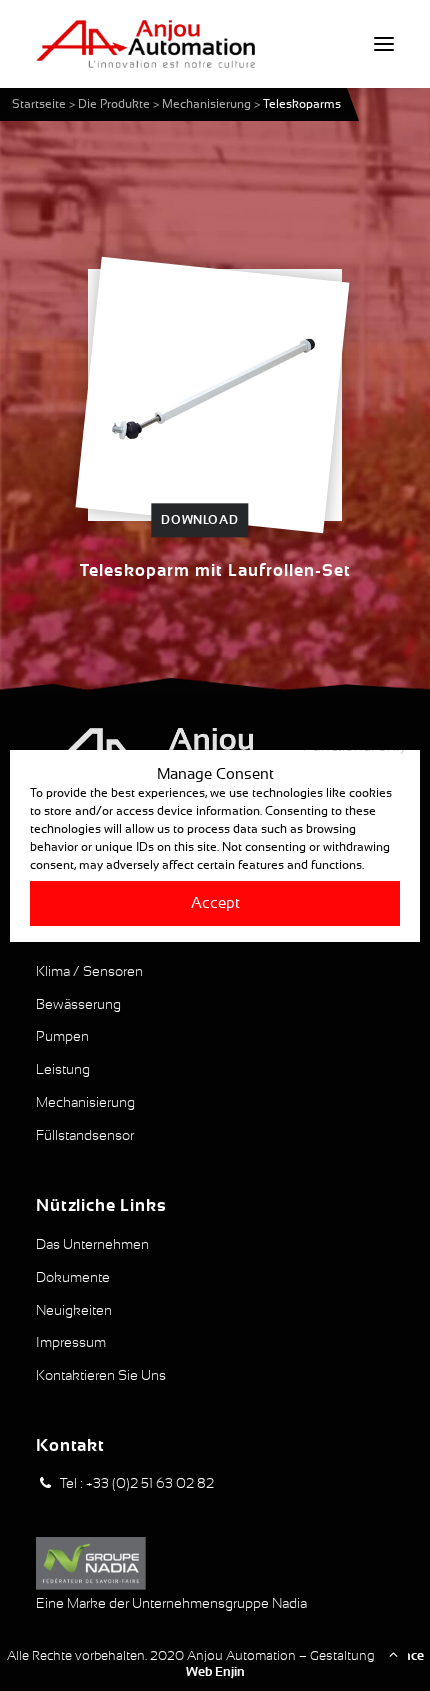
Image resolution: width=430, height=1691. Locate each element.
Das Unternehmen (92, 1244)
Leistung (63, 1069)
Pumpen (62, 1036)
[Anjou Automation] (145, 44)
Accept (215, 902)
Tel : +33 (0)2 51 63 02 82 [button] (137, 1483)
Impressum (71, 1342)
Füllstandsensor (85, 1135)
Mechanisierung (206, 104)
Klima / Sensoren (89, 971)
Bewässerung (78, 1004)
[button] (384, 44)
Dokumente (73, 1277)
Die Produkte (114, 104)
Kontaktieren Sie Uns (101, 1375)
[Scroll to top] (393, 1653)
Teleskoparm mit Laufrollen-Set (215, 570)
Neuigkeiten (74, 1310)
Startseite (39, 104)
